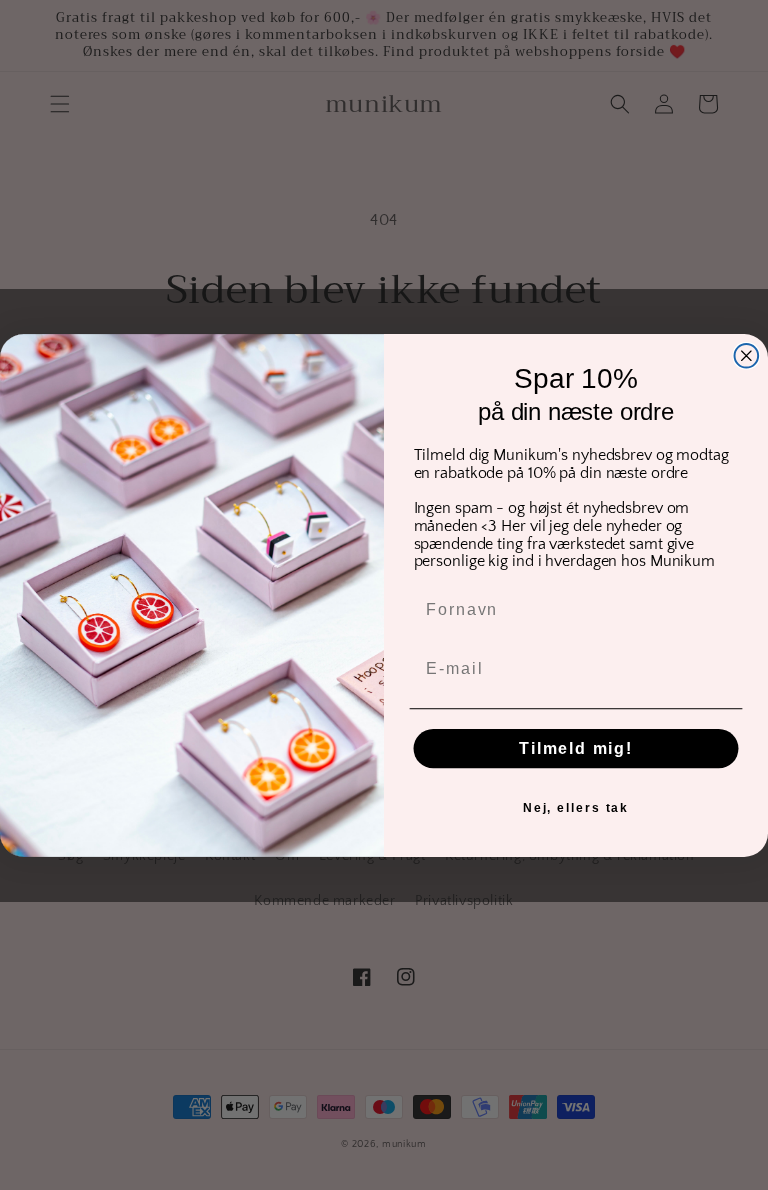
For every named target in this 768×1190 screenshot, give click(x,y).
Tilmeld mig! (576, 747)
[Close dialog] (747, 356)
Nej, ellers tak (576, 807)
